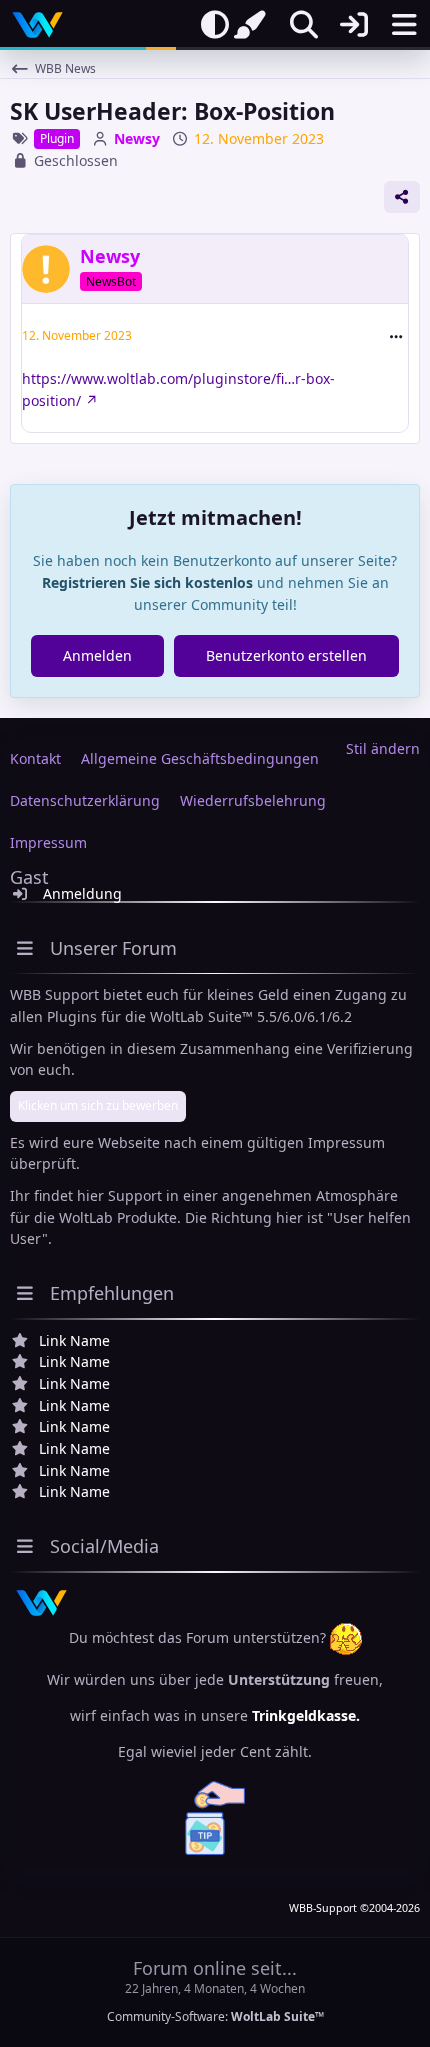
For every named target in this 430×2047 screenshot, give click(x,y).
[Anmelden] (354, 25)
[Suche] (304, 25)
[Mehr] (396, 337)
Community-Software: (215, 2016)
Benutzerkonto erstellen (286, 655)
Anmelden (97, 655)
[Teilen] (402, 197)
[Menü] (404, 25)
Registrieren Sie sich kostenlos (147, 582)
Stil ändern (383, 748)
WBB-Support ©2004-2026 (354, 1908)
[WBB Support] (37, 25)
